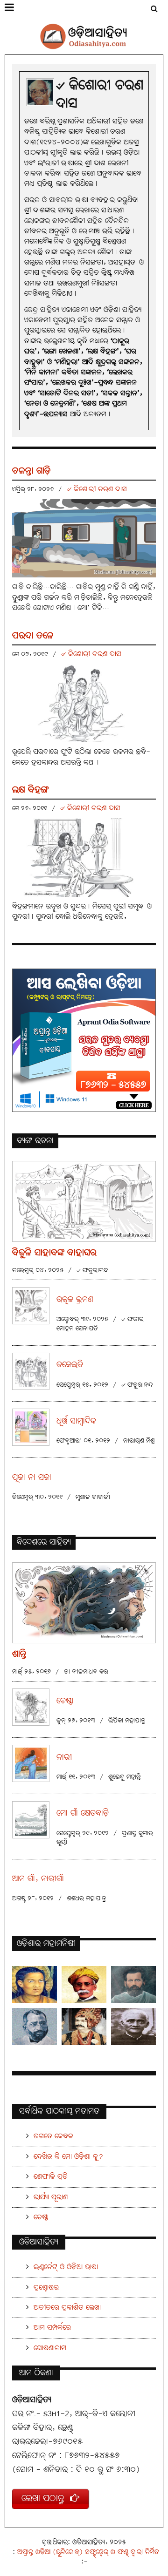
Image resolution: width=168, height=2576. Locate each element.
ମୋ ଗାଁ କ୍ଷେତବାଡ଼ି (83, 1813)
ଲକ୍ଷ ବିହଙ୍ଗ (30, 790)
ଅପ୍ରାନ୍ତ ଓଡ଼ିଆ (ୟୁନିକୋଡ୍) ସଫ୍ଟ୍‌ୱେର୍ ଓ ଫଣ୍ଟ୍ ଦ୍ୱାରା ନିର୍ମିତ (88, 2552)
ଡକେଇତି (70, 1365)
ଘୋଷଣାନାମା (51, 2348)
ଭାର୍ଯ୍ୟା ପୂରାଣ (51, 2197)
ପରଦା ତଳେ (33, 636)
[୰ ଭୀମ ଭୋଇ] (35, 1985)
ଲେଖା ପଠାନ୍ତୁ (46, 2498)
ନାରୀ (64, 1758)
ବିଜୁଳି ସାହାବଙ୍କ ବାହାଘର (54, 1253)
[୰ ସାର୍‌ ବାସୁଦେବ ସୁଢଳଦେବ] (84, 2027)
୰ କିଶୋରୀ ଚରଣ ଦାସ (97, 489)
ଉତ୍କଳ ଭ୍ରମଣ (75, 1300)
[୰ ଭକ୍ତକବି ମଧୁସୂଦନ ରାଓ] (35, 2027)
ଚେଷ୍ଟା (65, 1701)
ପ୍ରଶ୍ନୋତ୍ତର (46, 2288)
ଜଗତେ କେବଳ (53, 2136)
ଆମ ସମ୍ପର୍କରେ (52, 2328)
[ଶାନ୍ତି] (84, 1602)
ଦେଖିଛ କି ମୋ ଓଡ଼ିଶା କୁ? (68, 2157)
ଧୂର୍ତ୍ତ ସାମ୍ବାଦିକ (76, 1421)
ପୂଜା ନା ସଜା (32, 1478)
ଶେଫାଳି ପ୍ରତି (51, 2177)
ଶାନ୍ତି (19, 1654)
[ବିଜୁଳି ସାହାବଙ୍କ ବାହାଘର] (84, 1201)
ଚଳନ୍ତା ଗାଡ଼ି (31, 471)
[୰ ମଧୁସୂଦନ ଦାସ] (84, 1985)
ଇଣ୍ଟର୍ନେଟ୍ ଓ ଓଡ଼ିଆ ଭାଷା (66, 2267)
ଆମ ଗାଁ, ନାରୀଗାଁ (38, 1879)
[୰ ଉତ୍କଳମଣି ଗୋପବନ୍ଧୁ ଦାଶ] (133, 1985)
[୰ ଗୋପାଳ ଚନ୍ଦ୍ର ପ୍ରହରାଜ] (133, 2027)
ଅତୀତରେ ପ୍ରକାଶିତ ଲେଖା (67, 2308)
